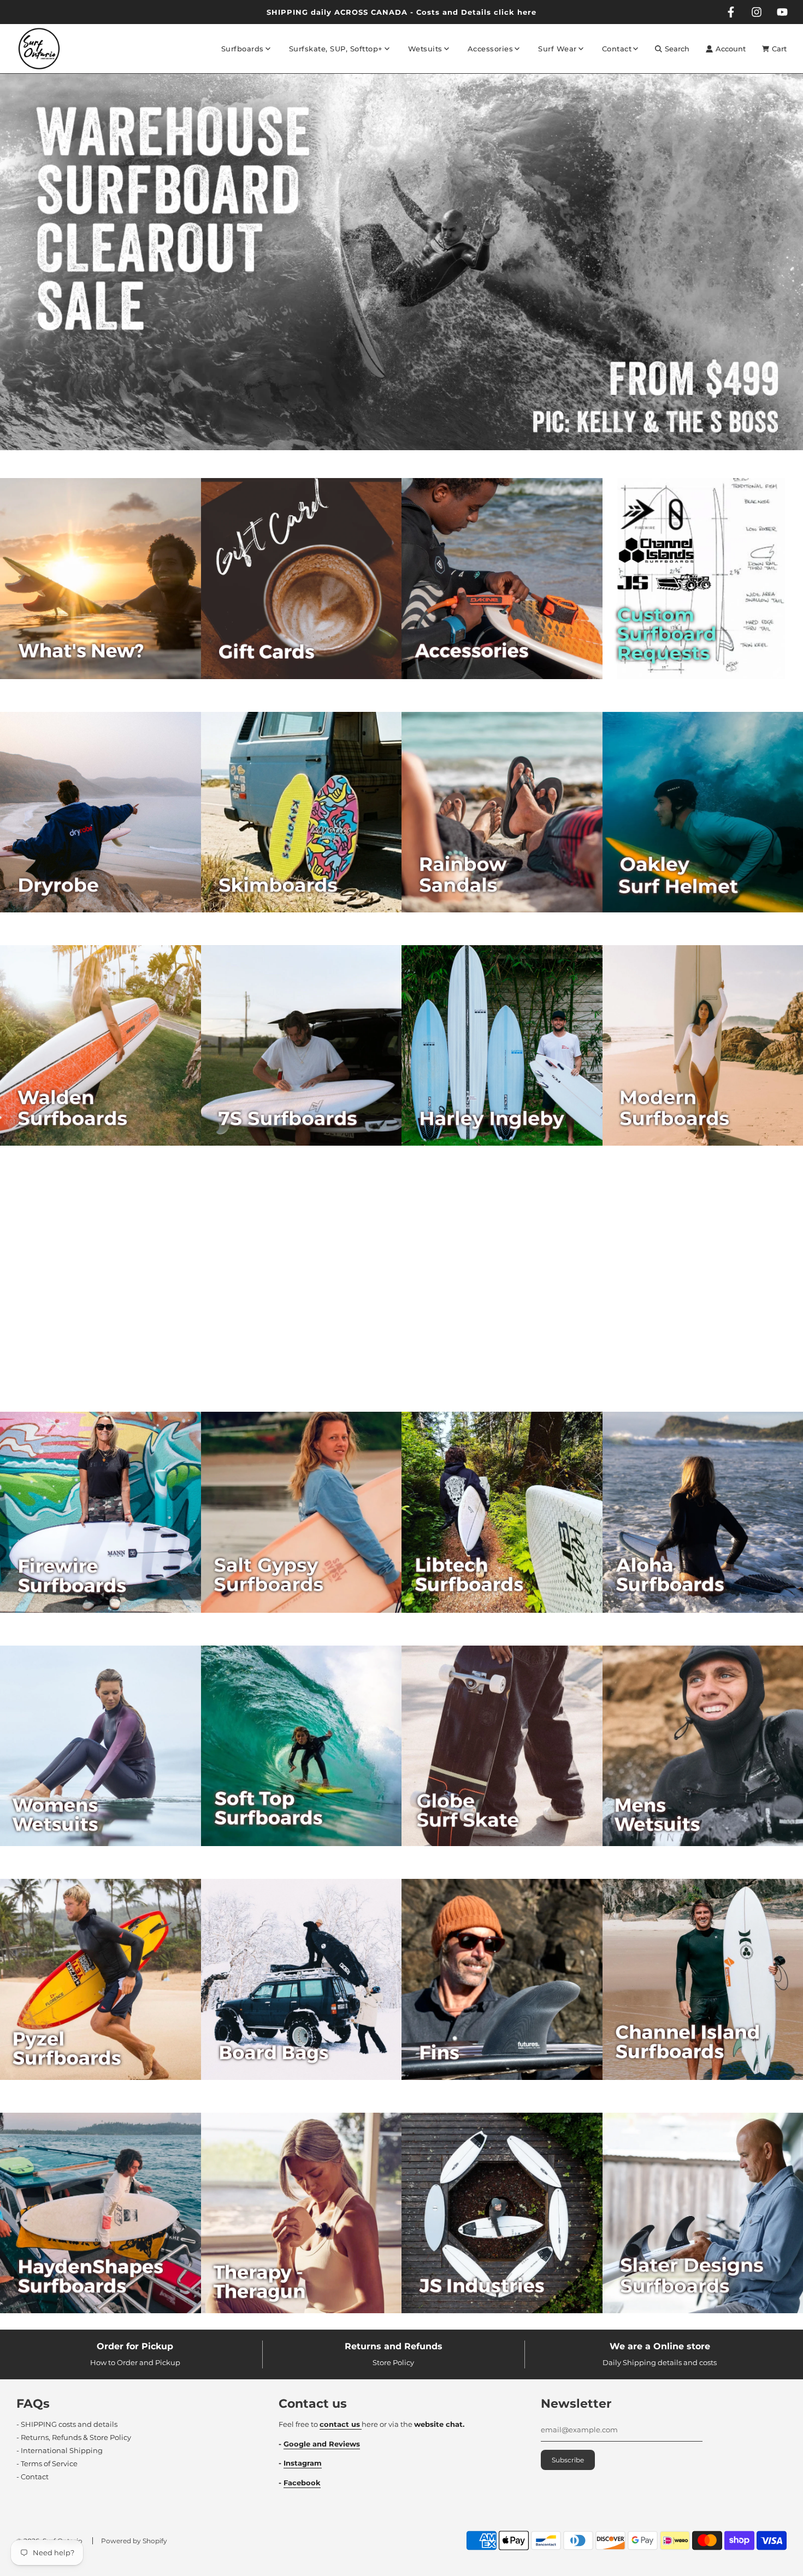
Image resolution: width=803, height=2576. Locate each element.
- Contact (33, 2477)
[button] (391, 455)
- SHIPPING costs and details (67, 2424)
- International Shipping (60, 2450)
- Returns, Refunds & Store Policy (74, 2437)
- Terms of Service (47, 2463)
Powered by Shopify (134, 2541)
